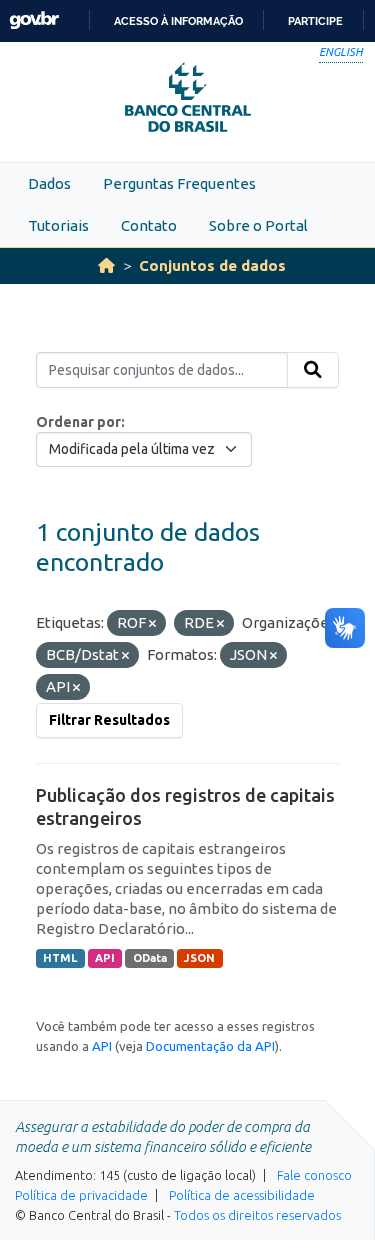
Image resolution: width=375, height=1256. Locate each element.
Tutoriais (58, 225)
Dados (49, 183)
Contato (149, 225)
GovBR (34, 20)
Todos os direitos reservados (257, 1215)
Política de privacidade (81, 1195)
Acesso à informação (178, 21)
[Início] (106, 265)
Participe (315, 21)
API (105, 958)
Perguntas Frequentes (179, 183)
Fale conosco (314, 1175)
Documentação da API (210, 1046)
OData (150, 958)
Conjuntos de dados (212, 265)
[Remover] (152, 624)
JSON (199, 958)
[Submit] (313, 370)
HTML (60, 958)
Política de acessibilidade (242, 1195)
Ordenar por (78, 422)
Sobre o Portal (258, 225)
